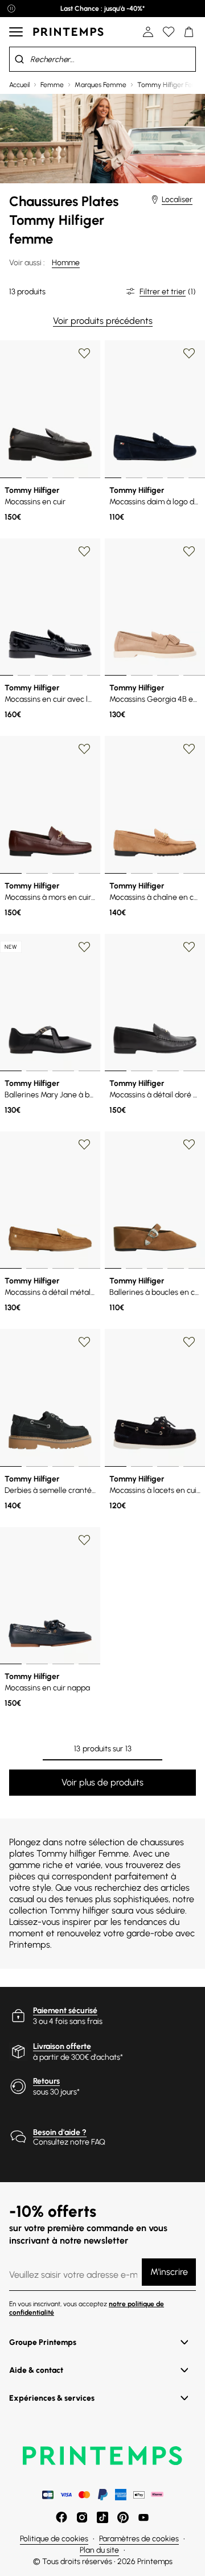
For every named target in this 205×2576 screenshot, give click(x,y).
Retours (46, 2081)
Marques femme (101, 85)
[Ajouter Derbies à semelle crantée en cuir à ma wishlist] (84, 1342)
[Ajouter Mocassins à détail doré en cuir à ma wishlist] (189, 947)
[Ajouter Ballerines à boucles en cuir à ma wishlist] (189, 1145)
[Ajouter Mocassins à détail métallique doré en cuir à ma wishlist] (84, 1145)
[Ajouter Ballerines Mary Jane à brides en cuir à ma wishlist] (84, 947)
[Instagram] (82, 2517)
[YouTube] (143, 2517)
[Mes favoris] (169, 32)
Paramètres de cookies (139, 2539)
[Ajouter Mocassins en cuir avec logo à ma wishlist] (84, 552)
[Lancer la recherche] (19, 59)
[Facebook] (61, 2517)
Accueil (19, 85)
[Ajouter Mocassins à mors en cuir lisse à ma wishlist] (84, 749)
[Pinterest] (123, 2517)
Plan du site (99, 2550)
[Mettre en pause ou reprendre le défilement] (11, 9)
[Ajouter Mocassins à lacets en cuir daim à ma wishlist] (189, 1342)
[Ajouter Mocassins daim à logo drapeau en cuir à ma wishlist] (189, 353)
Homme (66, 263)
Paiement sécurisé (65, 2011)
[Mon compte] (148, 32)
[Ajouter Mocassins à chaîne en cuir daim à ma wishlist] (189, 749)
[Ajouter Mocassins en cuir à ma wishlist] (84, 353)
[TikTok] (102, 2517)
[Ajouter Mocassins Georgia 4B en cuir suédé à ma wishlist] (189, 552)
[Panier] (189, 32)
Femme (52, 85)
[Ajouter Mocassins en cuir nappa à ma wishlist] (84, 1540)
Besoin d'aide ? (60, 2132)
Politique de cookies (54, 2539)
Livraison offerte (62, 2046)
